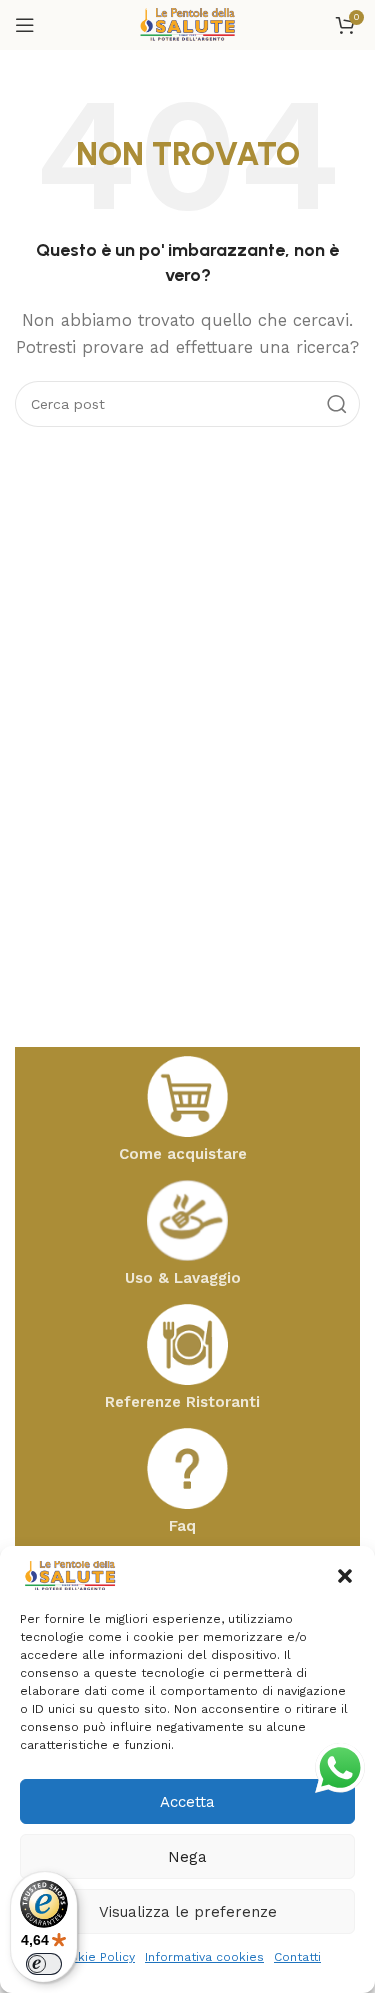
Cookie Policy (94, 1957)
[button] (345, 1576)
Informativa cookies (204, 1957)
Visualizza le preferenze (188, 1912)
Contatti (297, 1957)
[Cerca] (337, 404)
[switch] (44, 1964)
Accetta (187, 1802)
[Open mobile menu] (25, 25)
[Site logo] (188, 24)
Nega (187, 1857)
